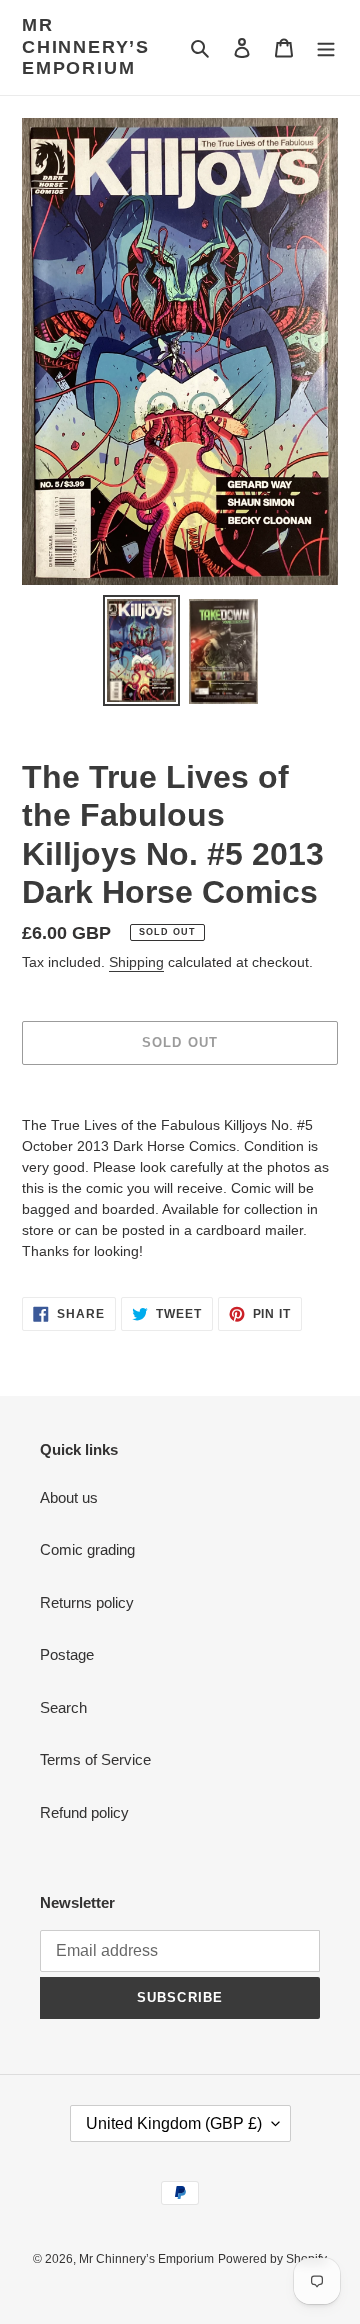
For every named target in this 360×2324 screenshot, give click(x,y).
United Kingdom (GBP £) (174, 2123)
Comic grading (87, 1549)
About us (69, 1497)
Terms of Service (95, 1759)
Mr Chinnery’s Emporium (86, 46)
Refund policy (84, 1812)
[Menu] (326, 47)
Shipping (136, 962)
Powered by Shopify (272, 2259)
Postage (67, 1654)
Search (63, 1707)
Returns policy (87, 1602)
